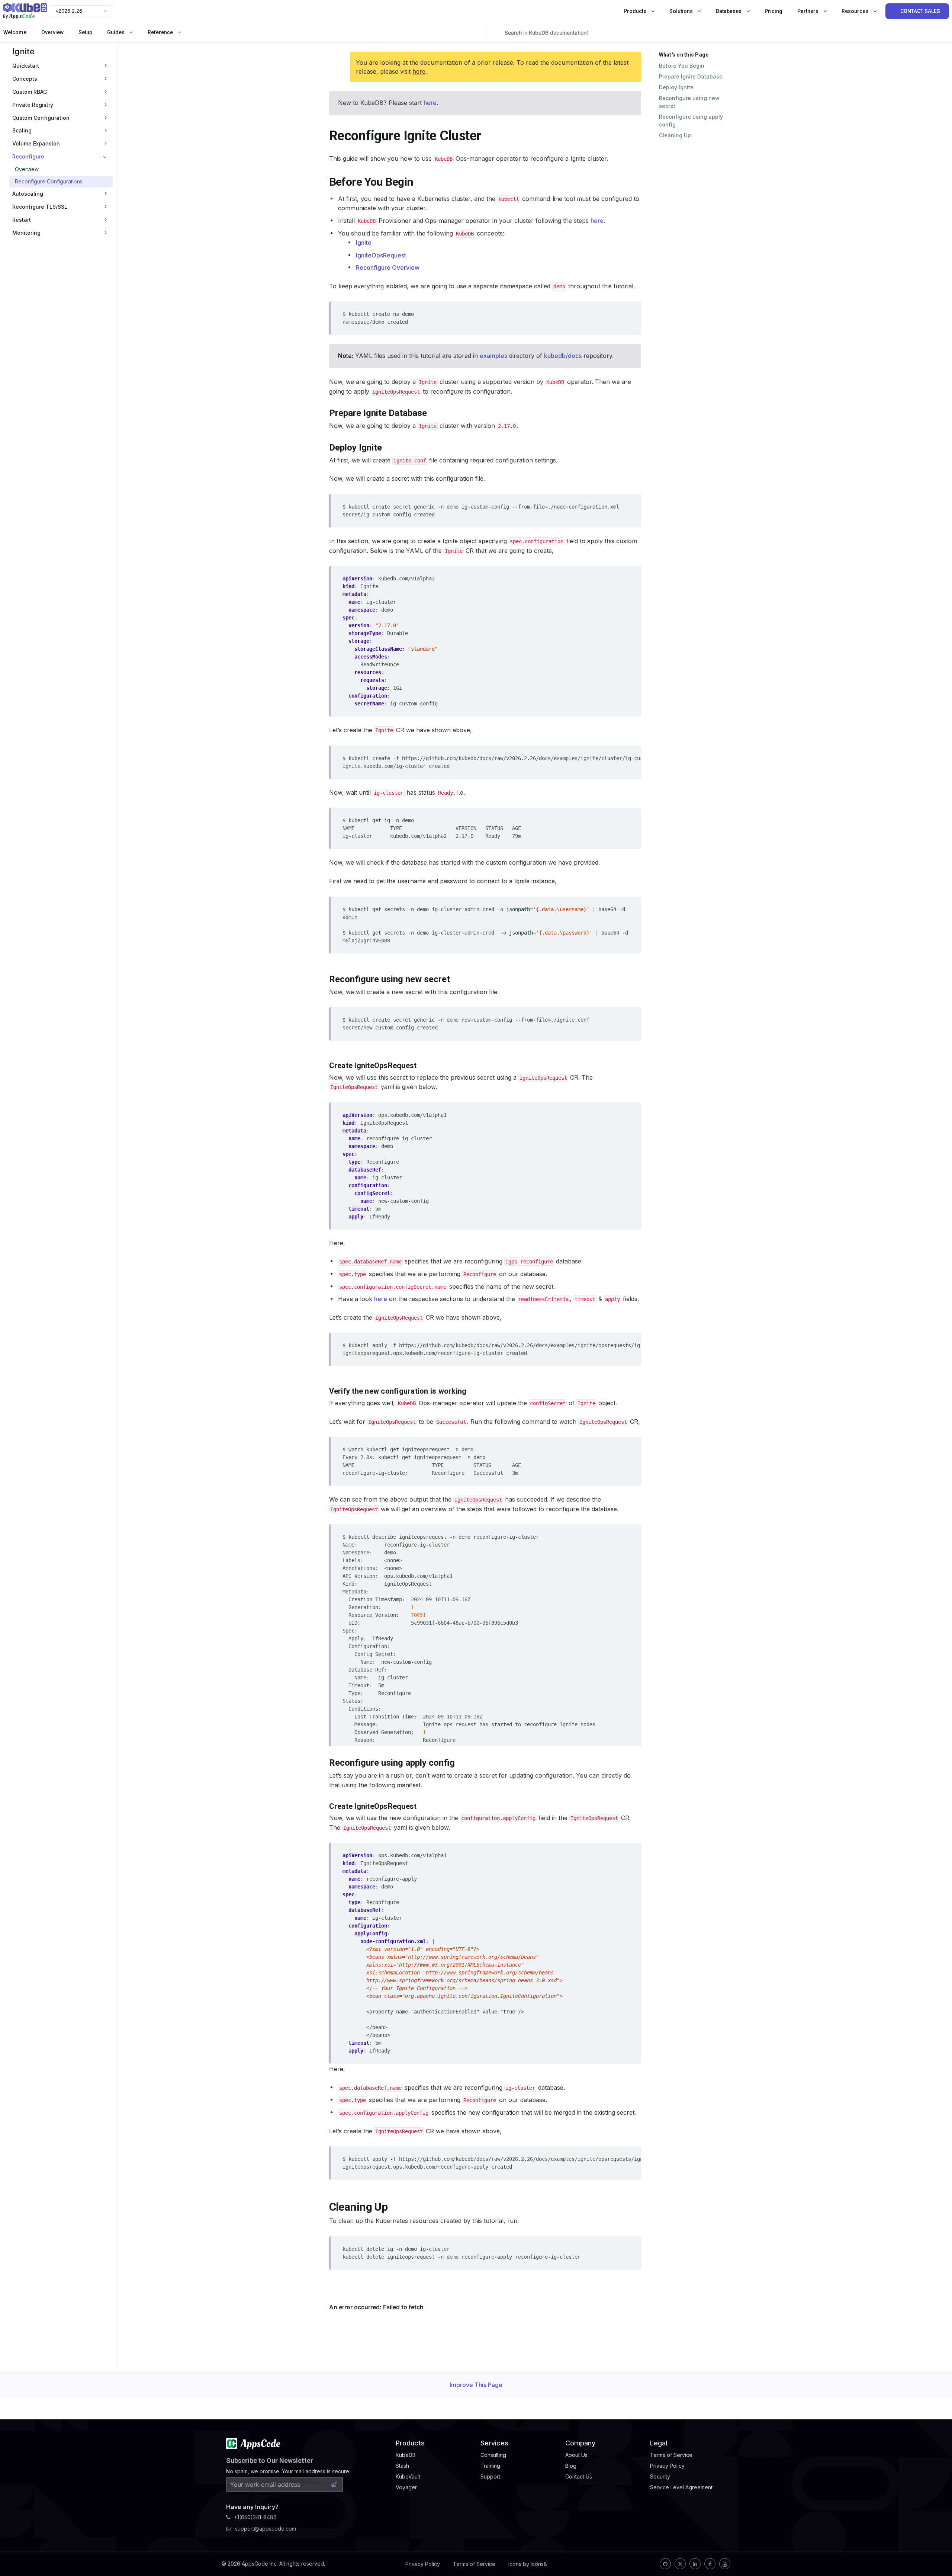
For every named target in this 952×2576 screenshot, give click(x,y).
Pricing (773, 11)
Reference (161, 32)
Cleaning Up (675, 135)
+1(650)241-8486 (255, 2517)
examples (493, 356)
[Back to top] (936, 2553)
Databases (729, 11)
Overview (52, 32)
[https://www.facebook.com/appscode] (710, 2564)
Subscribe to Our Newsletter (270, 2460)
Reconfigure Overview (388, 267)
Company (580, 2443)
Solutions (682, 11)
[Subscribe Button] (334, 2484)
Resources (855, 11)
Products (636, 11)
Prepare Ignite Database (691, 76)
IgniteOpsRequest (381, 255)
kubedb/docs (563, 356)
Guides (116, 32)
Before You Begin (682, 66)
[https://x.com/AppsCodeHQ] (680, 2564)
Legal (659, 2443)
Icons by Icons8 (528, 2564)
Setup (85, 32)
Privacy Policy (423, 2564)
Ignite (23, 51)
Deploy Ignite (676, 87)
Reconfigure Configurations (49, 181)
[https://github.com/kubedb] (665, 2564)
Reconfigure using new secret (689, 102)
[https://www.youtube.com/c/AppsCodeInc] (725, 2564)
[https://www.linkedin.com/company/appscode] (695, 2564)
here (419, 71)
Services (494, 2443)
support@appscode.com (266, 2529)
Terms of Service (474, 2564)
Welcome (15, 32)
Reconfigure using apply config (691, 121)
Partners (808, 11)
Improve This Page (476, 2385)
